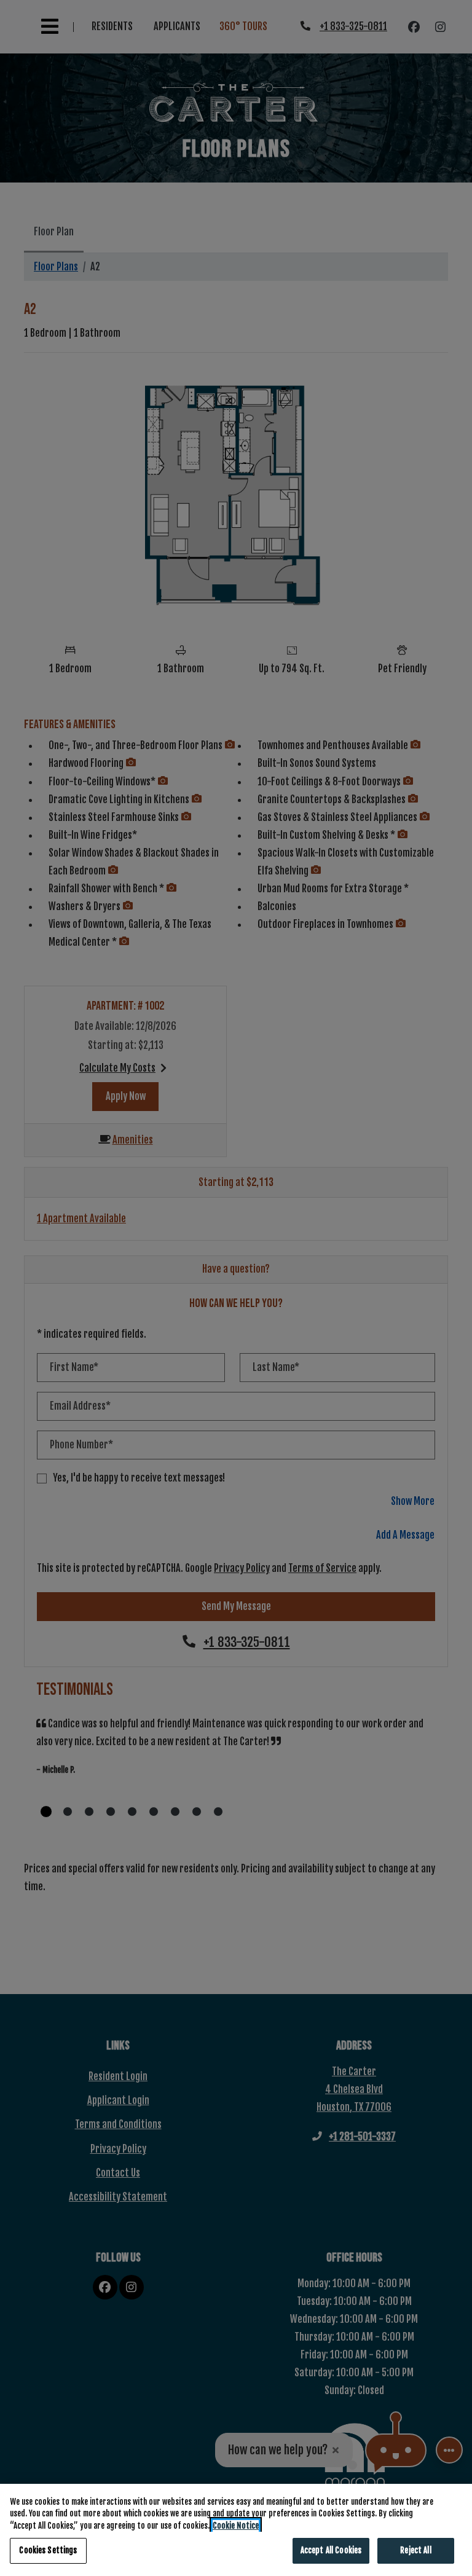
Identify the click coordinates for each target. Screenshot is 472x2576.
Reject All (415, 2550)
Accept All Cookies (331, 2550)
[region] (236, 2530)
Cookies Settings (48, 2550)
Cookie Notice (236, 2526)
